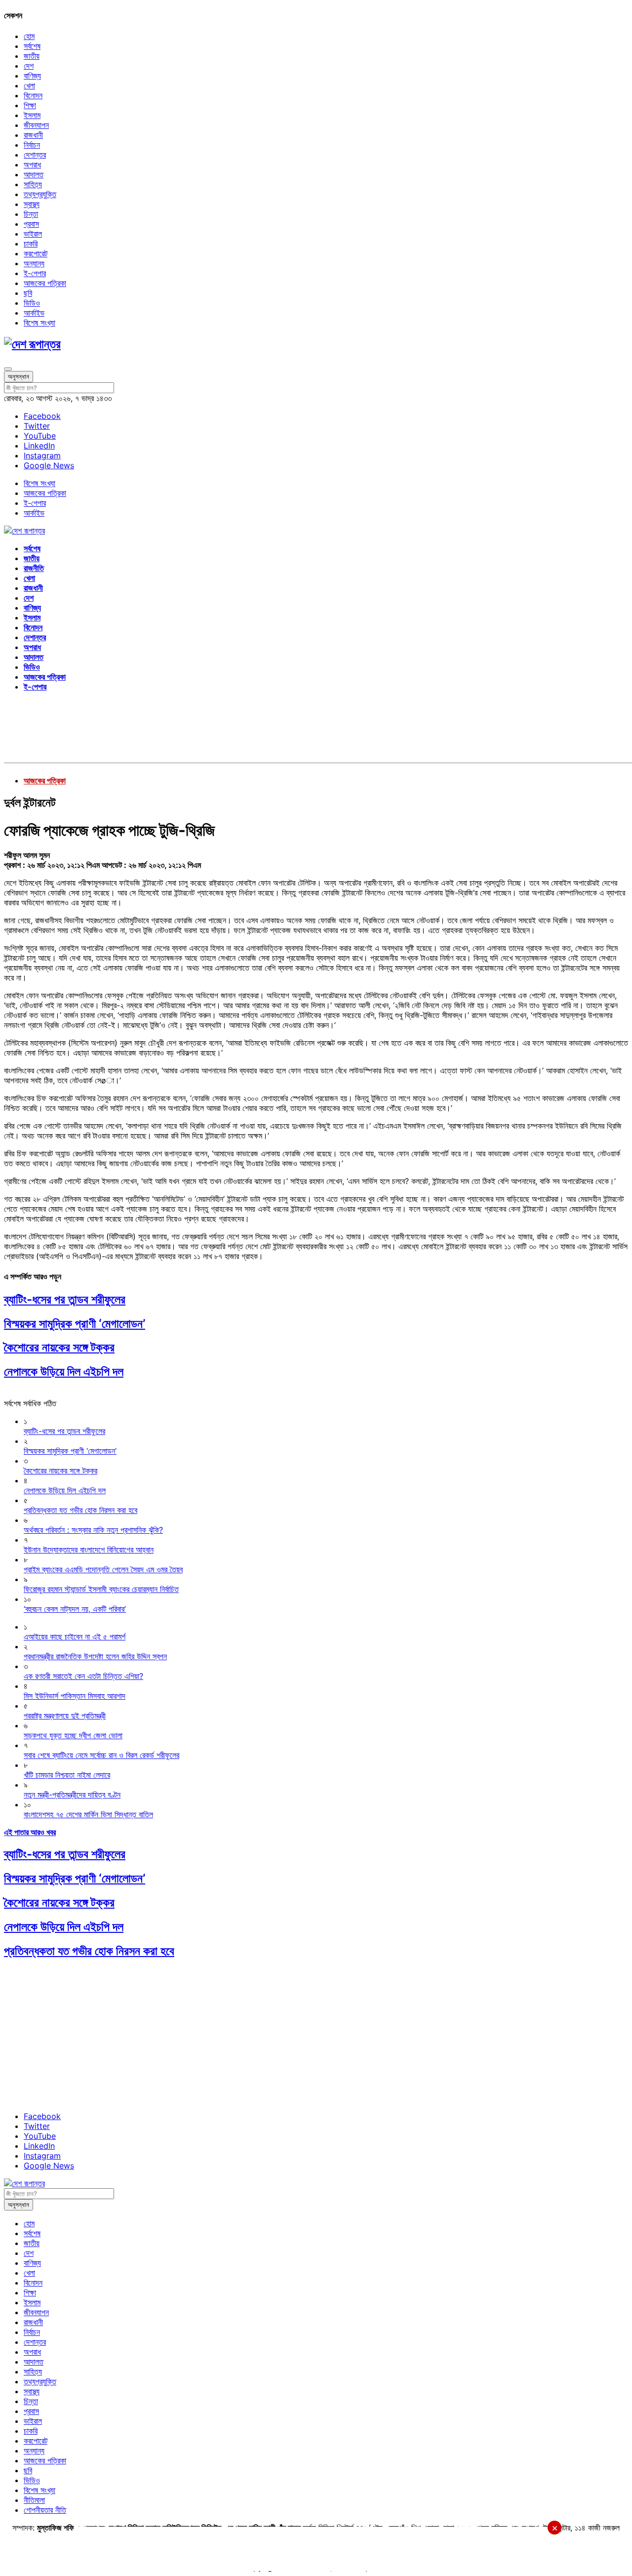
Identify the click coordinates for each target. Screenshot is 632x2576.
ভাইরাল (33, 234)
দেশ (29, 66)
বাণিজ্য (32, 76)
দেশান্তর (35, 155)
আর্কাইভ (34, 313)
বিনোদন (33, 95)
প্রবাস (31, 224)
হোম (29, 36)
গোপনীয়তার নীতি (45, 2510)
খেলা (29, 85)
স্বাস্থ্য (32, 204)
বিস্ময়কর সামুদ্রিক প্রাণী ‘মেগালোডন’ (75, 1324)
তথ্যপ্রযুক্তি (40, 194)
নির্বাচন (32, 145)
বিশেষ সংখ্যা (39, 323)
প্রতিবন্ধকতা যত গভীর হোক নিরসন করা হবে (89, 1951)
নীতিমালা (34, 2500)
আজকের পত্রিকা (45, 283)
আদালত (34, 174)
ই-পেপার (35, 273)
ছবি (28, 293)
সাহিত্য (33, 184)
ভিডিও (32, 303)
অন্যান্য (34, 263)
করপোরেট (36, 253)
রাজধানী (33, 135)
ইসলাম (32, 115)
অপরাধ (32, 164)
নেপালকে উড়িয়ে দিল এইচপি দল (64, 1371)
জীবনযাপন (36, 125)
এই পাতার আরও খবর (30, 1832)
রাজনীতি (34, 568)
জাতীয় (32, 56)
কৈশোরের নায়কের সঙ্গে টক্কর (59, 1347)
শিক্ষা (30, 105)
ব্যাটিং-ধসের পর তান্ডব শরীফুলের (65, 1299)
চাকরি (31, 244)
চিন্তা (31, 214)
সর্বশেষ (32, 46)
